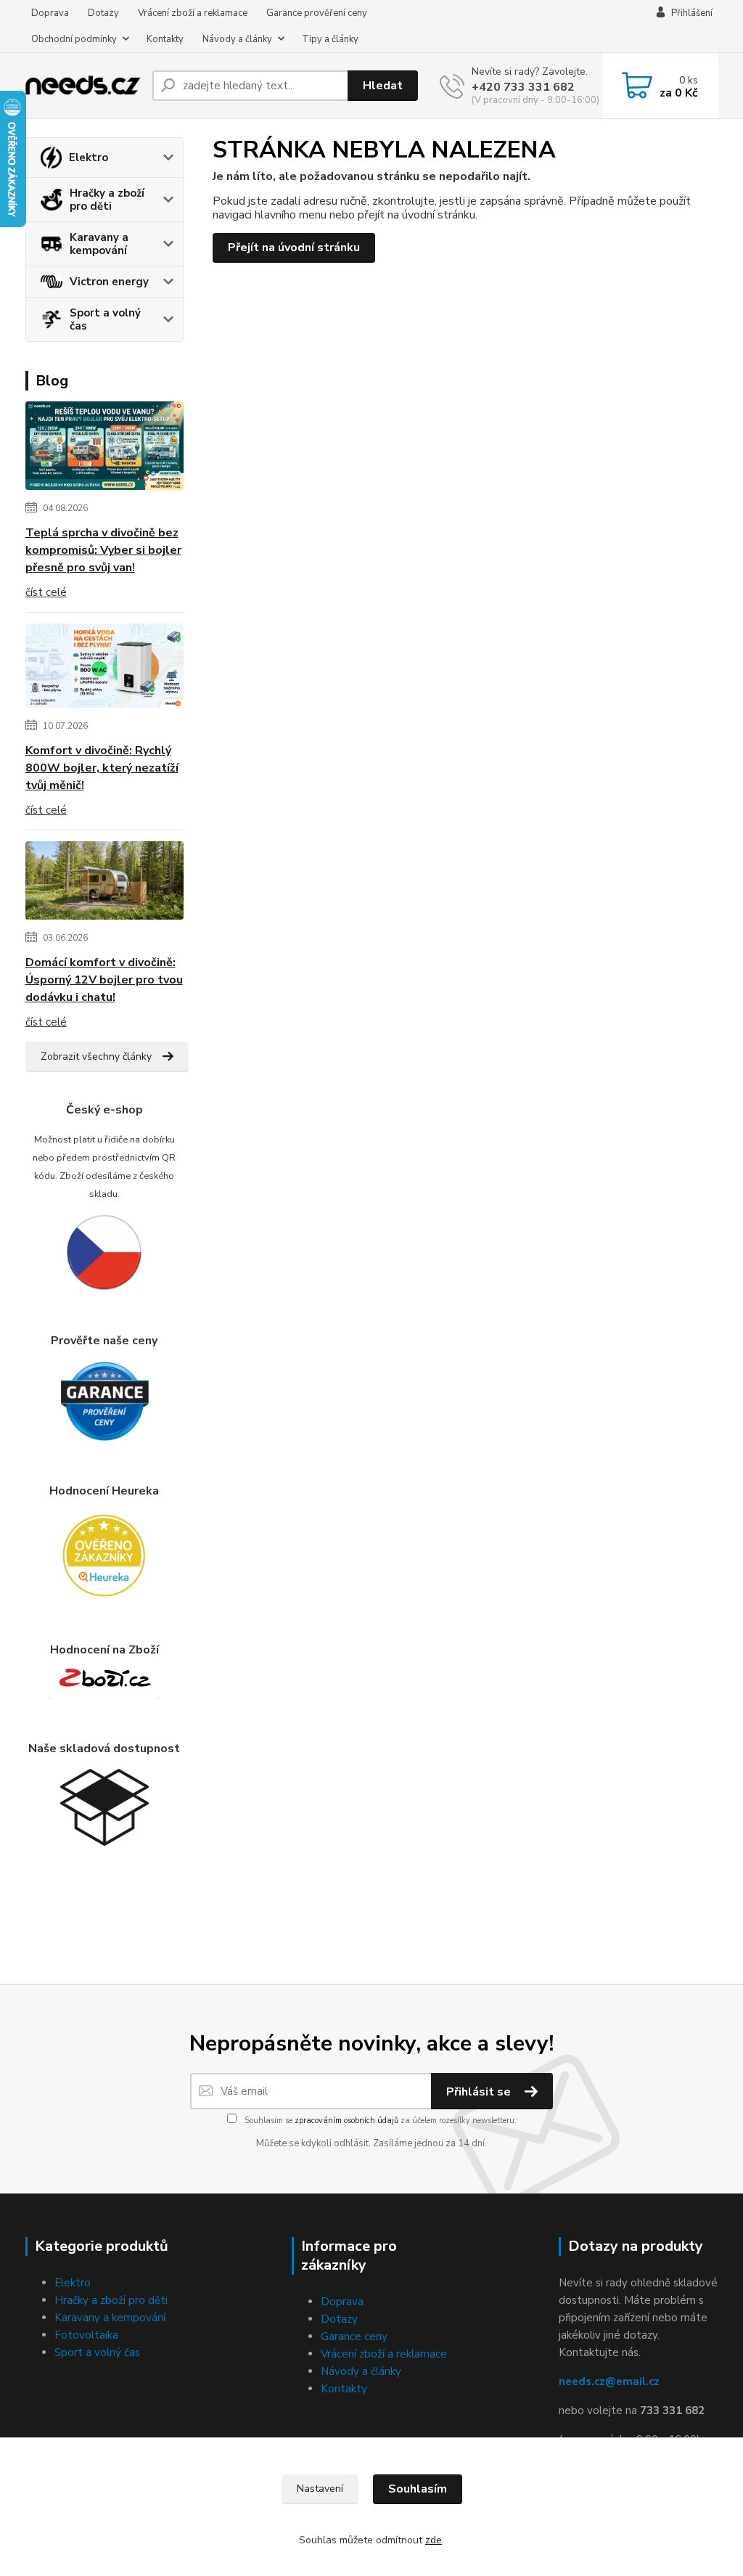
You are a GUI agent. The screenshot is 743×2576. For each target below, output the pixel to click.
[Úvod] (83, 86)
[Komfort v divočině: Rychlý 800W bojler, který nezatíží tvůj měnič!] (105, 668)
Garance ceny (354, 2336)
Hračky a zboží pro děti (107, 200)
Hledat (383, 86)
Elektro (89, 158)
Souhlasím (418, 2489)
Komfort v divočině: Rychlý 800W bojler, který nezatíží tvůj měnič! (102, 768)
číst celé (46, 592)
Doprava (50, 13)
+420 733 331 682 (523, 87)
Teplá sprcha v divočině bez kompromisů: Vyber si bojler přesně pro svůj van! (103, 550)
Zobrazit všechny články (96, 1056)
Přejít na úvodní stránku (294, 248)
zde (434, 2540)
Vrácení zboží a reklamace (193, 13)
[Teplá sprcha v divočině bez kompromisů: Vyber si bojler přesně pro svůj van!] (105, 449)
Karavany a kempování (99, 244)
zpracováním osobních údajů (346, 2121)
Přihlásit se (480, 2092)
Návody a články (237, 39)
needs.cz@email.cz (609, 2381)
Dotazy (103, 13)
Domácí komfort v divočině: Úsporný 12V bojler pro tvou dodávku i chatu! (104, 980)
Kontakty (165, 39)
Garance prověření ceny (317, 13)
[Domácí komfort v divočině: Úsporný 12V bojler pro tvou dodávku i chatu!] (105, 883)
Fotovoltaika (86, 2335)
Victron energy (109, 282)
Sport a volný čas (105, 319)
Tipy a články (330, 39)
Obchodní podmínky (74, 39)
